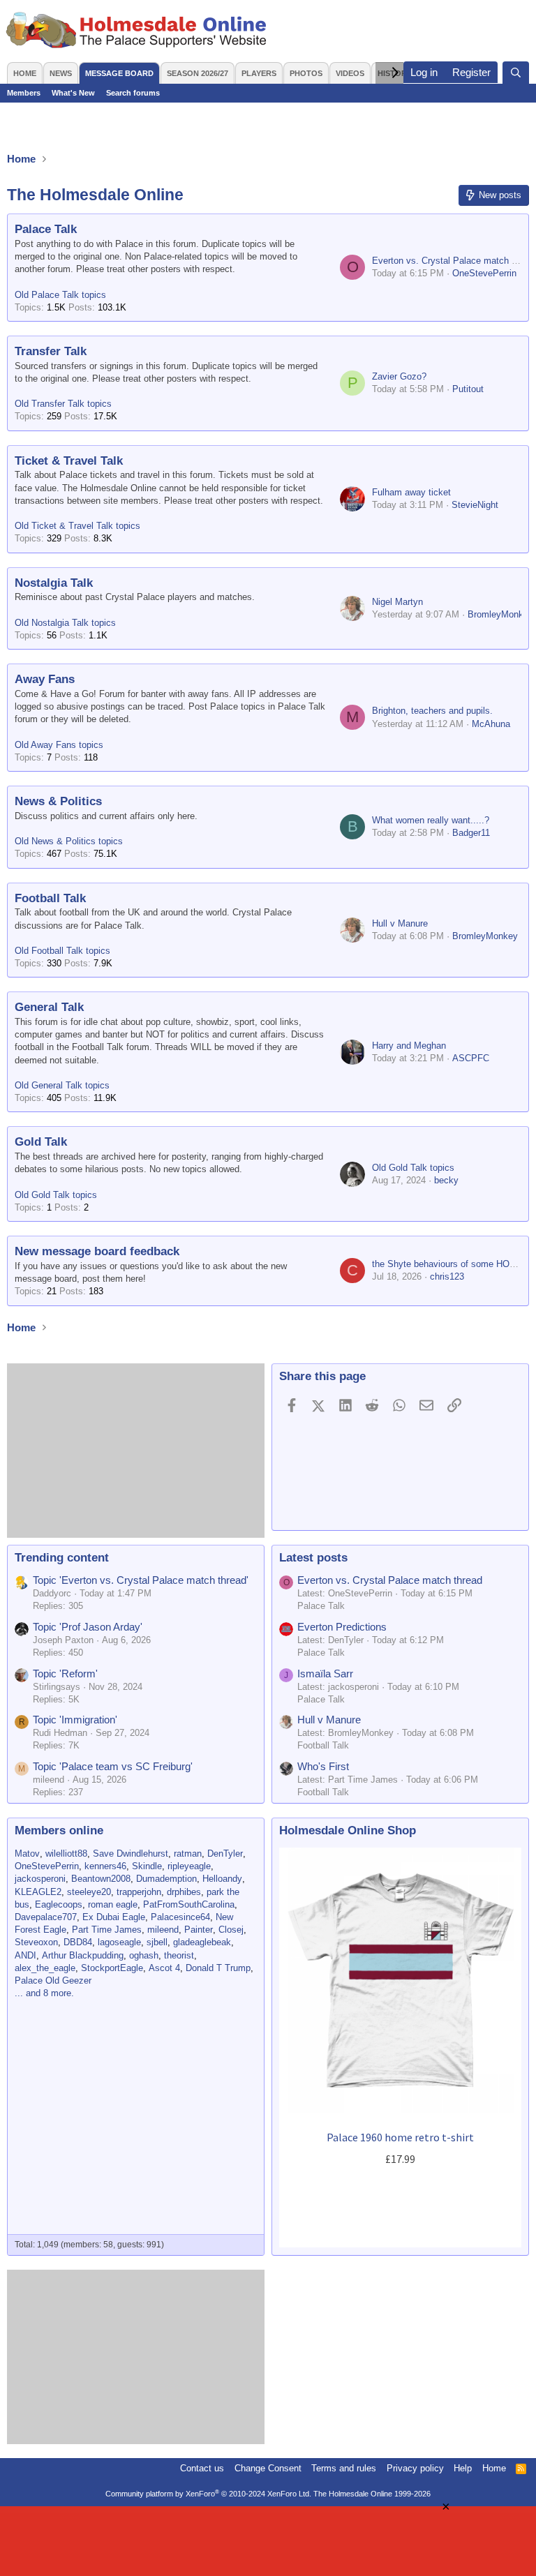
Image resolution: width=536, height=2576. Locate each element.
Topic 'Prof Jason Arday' (88, 1627)
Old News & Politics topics (69, 841)
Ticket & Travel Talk (69, 461)
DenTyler (225, 1854)
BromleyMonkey (500, 614)
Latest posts (313, 1558)
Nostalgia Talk (54, 583)
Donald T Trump (218, 1968)
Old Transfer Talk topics (63, 404)
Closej (231, 1930)
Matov (27, 1854)
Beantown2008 (101, 1879)
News (61, 73)
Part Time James (107, 1930)
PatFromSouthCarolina (189, 1904)
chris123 (447, 1276)
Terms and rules (344, 2468)
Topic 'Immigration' (75, 1720)
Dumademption (166, 1879)
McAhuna (491, 724)
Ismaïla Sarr (325, 1673)
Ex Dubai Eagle (114, 1917)
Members (24, 93)
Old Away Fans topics (59, 745)
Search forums (133, 93)
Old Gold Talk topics (56, 1195)
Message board (119, 73)
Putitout (468, 389)
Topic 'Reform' (65, 1673)
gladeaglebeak (202, 1942)
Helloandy (222, 1879)
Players (259, 73)
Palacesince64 (180, 1917)
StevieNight (475, 505)
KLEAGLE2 (38, 1892)
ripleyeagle (189, 1866)
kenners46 (105, 1866)
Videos (350, 73)
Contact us (202, 2468)
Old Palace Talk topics (60, 295)
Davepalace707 (46, 1917)
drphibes (184, 1892)
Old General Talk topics (62, 1085)
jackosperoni (40, 1879)
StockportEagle (112, 1968)
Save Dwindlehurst (131, 1854)
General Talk (49, 1007)
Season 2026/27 (198, 73)
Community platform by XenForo (208, 2494)
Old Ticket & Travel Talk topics (77, 526)
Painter (199, 1930)
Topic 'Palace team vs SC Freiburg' (113, 1766)
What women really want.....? (431, 820)
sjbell (157, 1942)
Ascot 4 (164, 1968)
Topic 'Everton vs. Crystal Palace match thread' (141, 1580)
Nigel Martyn (397, 602)
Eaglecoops (59, 1904)
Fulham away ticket (411, 492)
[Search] (516, 73)
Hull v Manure (400, 923)
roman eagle (113, 1904)
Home (25, 73)
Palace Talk (46, 229)
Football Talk (50, 898)
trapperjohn (139, 1892)
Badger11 (471, 833)
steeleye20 (89, 1892)
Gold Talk (41, 1142)
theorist (179, 1955)
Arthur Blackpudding (83, 1955)
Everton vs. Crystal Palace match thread (390, 1580)
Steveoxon (36, 1942)
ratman (188, 1854)
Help (463, 2468)
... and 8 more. (44, 1993)
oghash (144, 1955)
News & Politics (58, 801)
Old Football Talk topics (62, 951)
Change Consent (268, 2468)
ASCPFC (471, 1058)
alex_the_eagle (45, 1968)
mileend (163, 1930)
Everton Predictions (342, 1627)
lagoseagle (119, 1942)
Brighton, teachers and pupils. (432, 711)
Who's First (323, 1766)
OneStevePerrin (484, 273)
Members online (59, 1830)
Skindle (147, 1866)
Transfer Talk (51, 351)
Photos (306, 73)
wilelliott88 (66, 1854)
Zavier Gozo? (399, 376)
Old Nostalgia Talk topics (65, 623)
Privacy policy (415, 2468)
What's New (73, 93)
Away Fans (45, 679)
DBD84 (78, 1942)
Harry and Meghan (409, 1046)
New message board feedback (97, 1251)
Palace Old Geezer (53, 1980)
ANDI (25, 1955)
